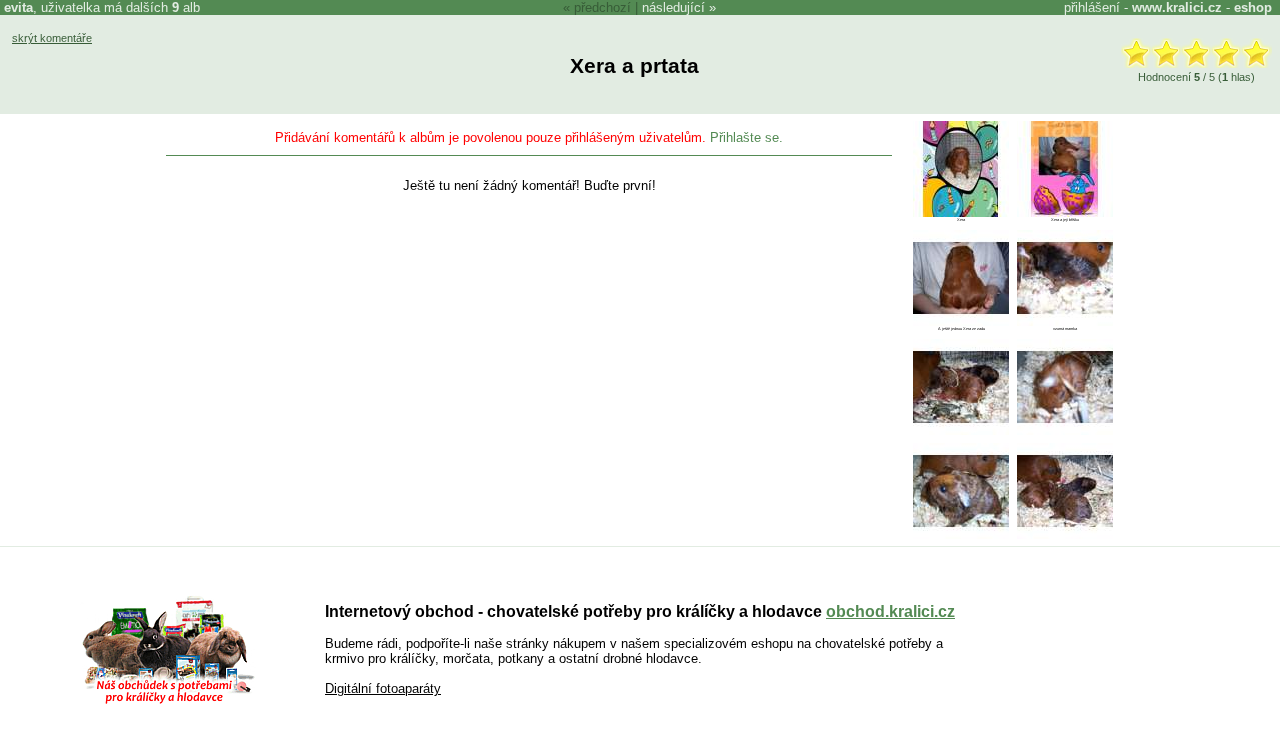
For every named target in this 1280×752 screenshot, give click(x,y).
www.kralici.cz (1177, 7)
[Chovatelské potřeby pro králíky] (168, 701)
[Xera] (961, 212)
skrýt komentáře (52, 38)
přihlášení (1092, 7)
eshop (1253, 7)
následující (673, 7)
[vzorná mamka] (1065, 321)
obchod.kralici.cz (890, 611)
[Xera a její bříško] (1065, 212)
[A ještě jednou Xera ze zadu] (961, 321)
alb (186, 7)
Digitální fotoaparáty (383, 688)
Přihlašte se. (746, 137)
